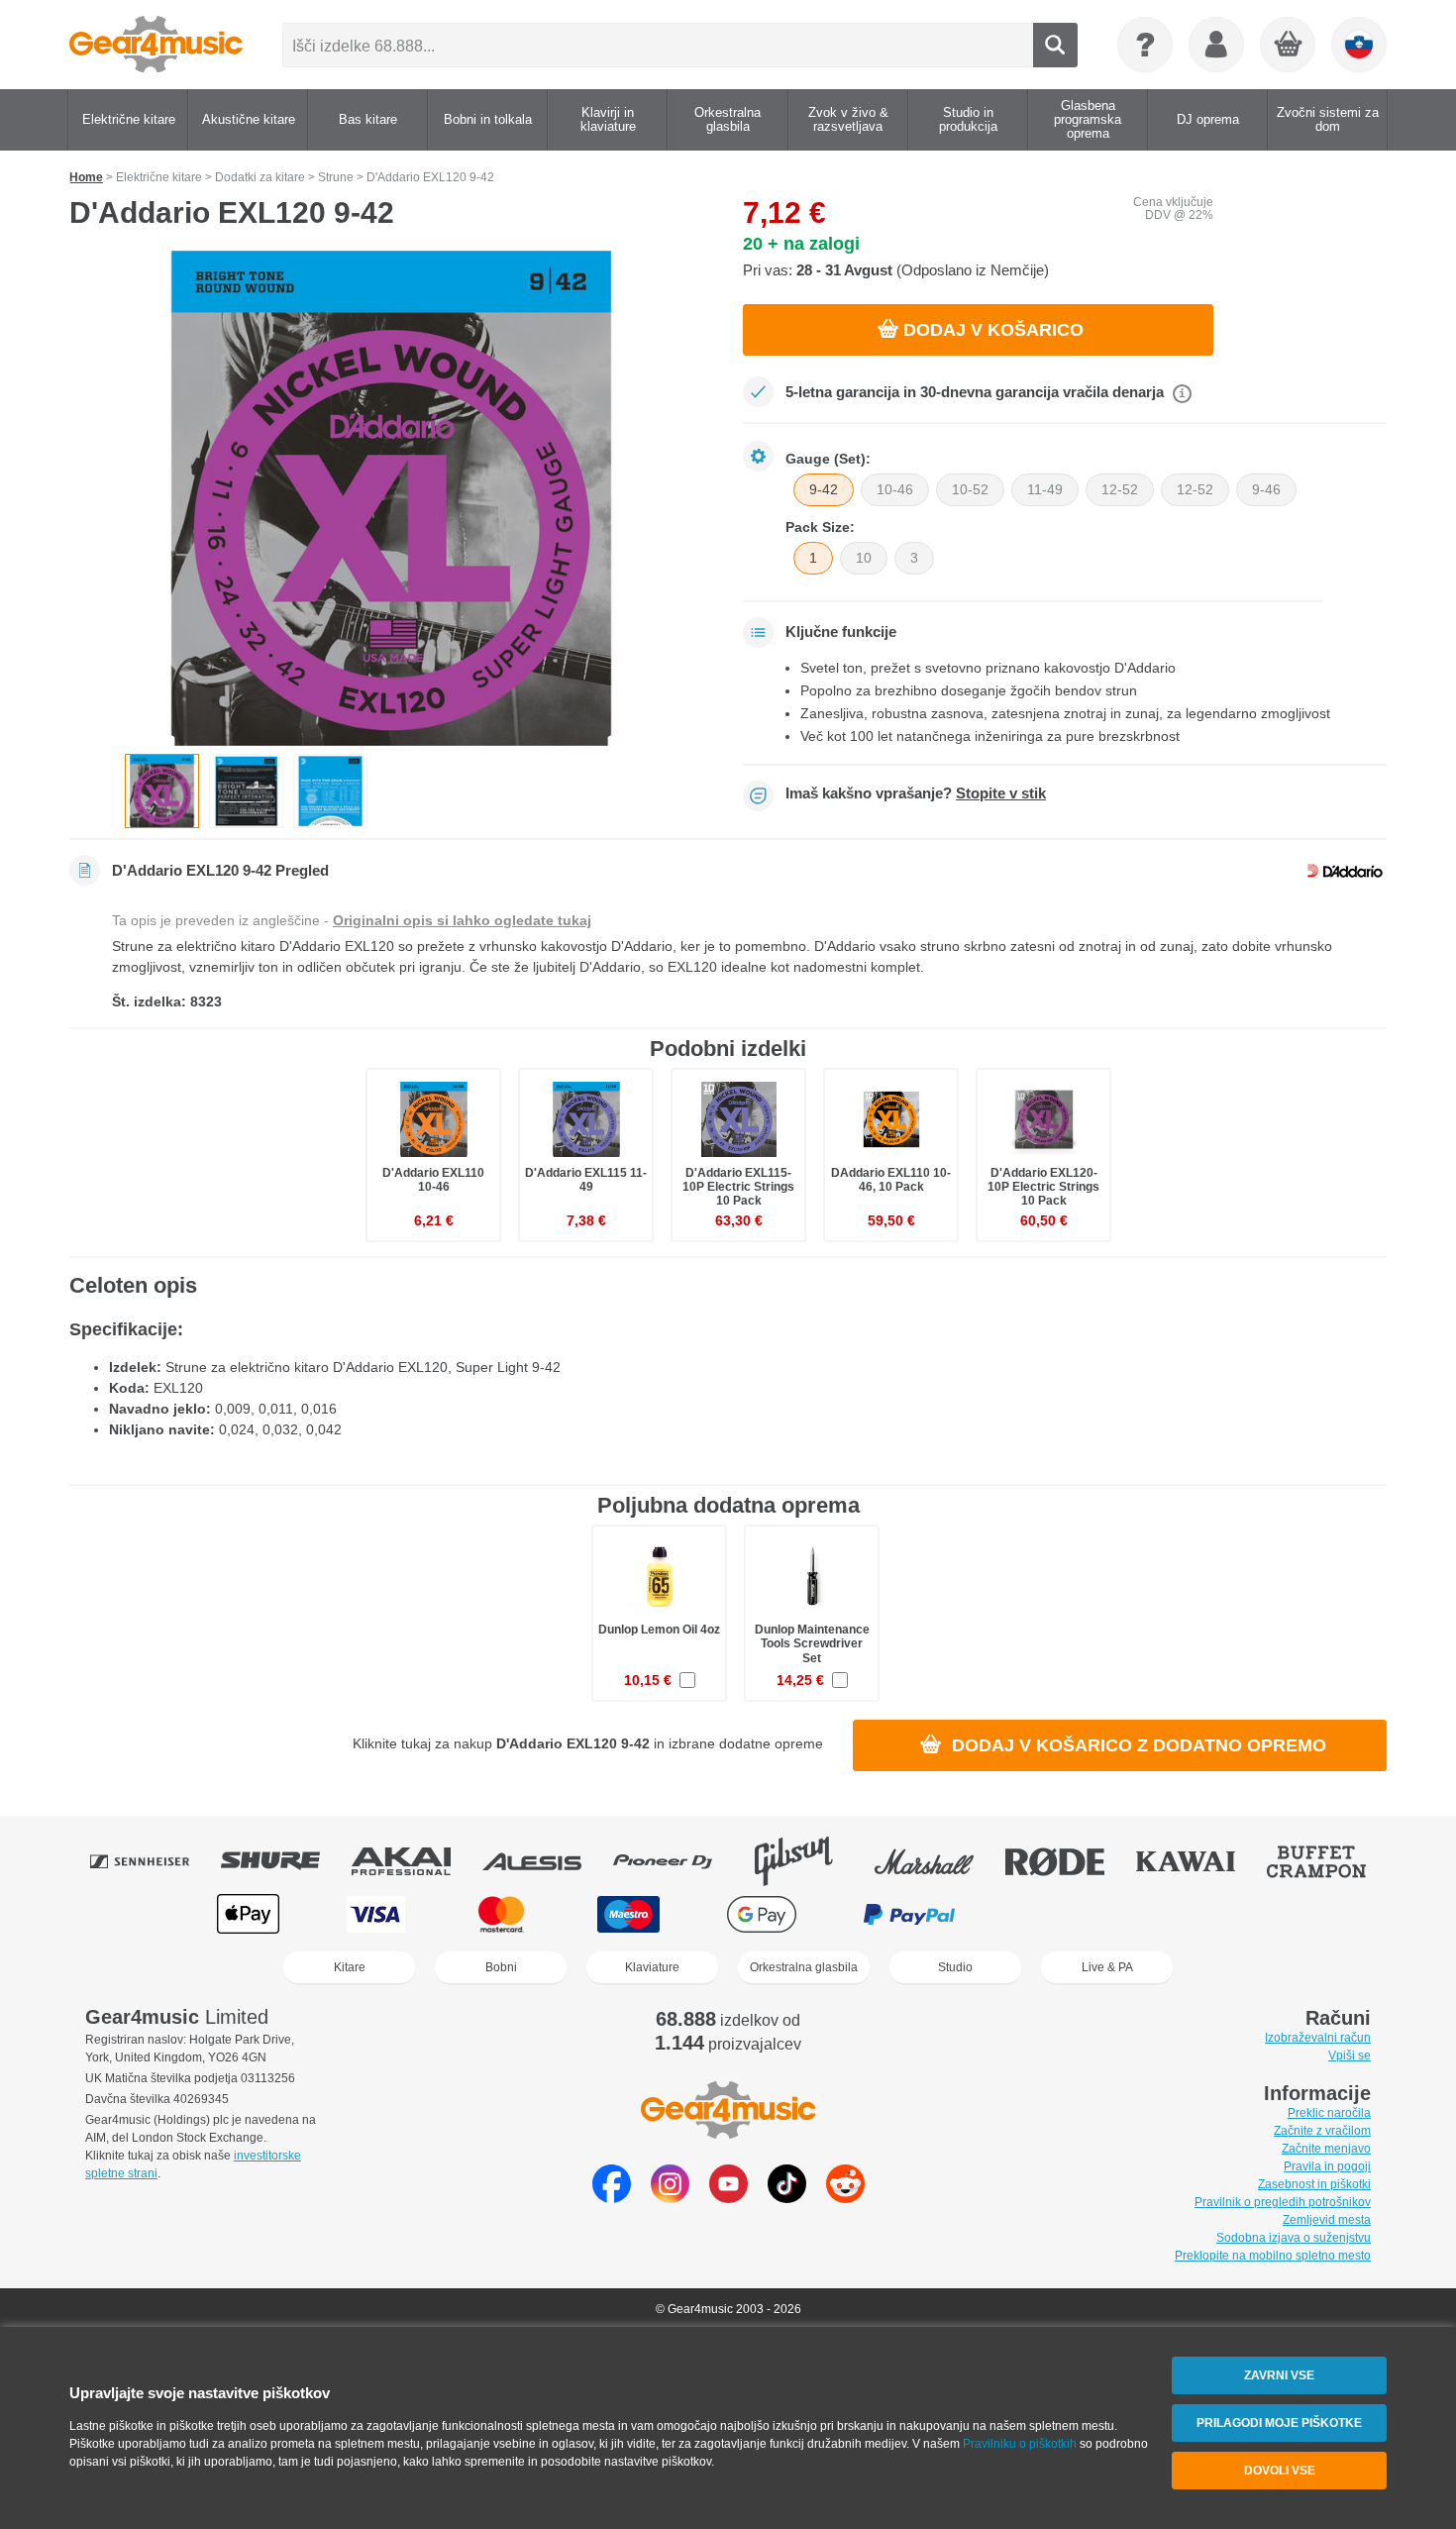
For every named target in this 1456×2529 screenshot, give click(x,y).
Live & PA (1107, 1967)
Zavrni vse (1279, 2375)
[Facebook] (612, 2198)
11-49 (1045, 489)
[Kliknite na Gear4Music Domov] (156, 45)
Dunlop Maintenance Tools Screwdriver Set (812, 1643)
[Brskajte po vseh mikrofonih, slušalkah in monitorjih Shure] (284, 1861)
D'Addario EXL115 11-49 (586, 1180)
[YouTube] (728, 2198)
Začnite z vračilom (1322, 2131)
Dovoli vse (1280, 2471)
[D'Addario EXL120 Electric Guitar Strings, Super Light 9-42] (391, 498)
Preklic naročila (1329, 2113)
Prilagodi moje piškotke (1279, 2423)
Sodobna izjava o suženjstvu (1294, 2238)
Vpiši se (1350, 2055)
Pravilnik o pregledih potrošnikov (1283, 2202)
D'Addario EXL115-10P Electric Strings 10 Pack (738, 1187)
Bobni (501, 1967)
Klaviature (652, 1967)
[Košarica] (1289, 46)
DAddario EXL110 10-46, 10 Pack (891, 1180)
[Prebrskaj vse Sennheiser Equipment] (154, 1861)
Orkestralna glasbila (804, 1967)
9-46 (1266, 489)
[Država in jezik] (1359, 45)
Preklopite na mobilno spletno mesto (1273, 2256)
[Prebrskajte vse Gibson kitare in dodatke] (807, 1861)
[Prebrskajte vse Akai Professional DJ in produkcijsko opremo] (415, 1861)
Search (1055, 45)
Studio (955, 1967)
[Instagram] (670, 2198)
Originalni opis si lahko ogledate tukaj (462, 920)
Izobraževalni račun (1318, 2038)
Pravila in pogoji (1327, 2166)
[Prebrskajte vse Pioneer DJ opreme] (676, 1861)
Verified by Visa (1205, 1914)
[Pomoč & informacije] (1145, 45)
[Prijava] (1216, 45)
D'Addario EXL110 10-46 (433, 1180)
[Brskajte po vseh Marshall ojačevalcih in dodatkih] (938, 1861)
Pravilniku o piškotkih (1020, 2444)
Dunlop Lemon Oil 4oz (659, 1630)
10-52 (970, 489)
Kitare (350, 1967)
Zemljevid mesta (1327, 2220)
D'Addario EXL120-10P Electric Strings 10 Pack (1043, 1187)
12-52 (1120, 489)
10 (864, 558)
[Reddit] (845, 2198)
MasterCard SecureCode (1063, 1914)
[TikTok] (787, 2198)
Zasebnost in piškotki (1314, 2184)
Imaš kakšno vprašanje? (916, 793)
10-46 (895, 489)
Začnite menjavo (1326, 2149)
